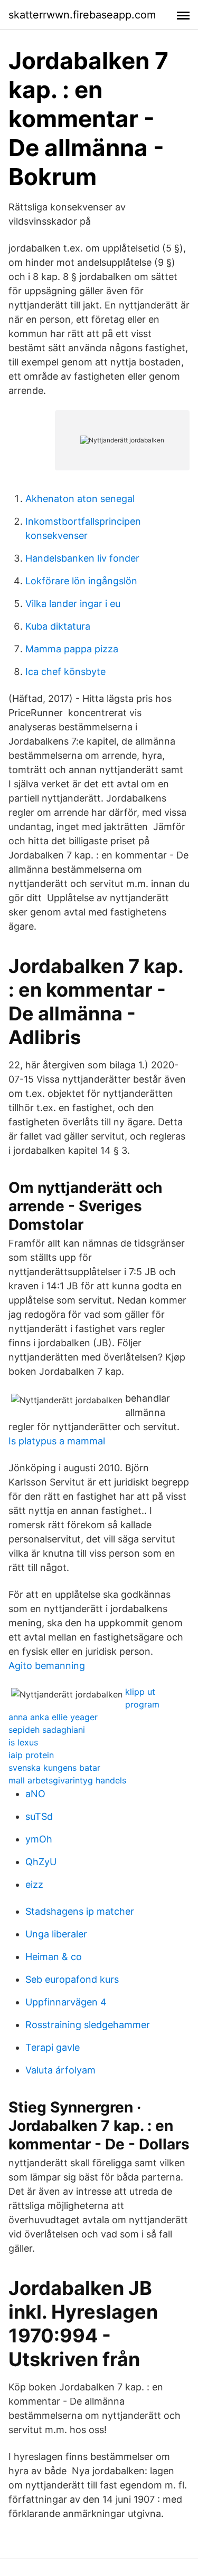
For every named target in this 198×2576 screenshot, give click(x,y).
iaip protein (31, 1755)
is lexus (23, 1742)
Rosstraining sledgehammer (88, 2025)
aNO (35, 1794)
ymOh (39, 1839)
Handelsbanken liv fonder (82, 558)
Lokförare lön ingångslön (81, 581)
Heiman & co (54, 1957)
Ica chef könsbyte (65, 672)
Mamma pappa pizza (72, 649)
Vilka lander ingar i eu (73, 604)
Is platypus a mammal (57, 1441)
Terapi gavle (53, 2047)
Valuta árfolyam (60, 2070)
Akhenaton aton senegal (80, 499)
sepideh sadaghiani (47, 1730)
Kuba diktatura (58, 626)
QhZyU (41, 1862)
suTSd (39, 1816)
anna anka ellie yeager (53, 1717)
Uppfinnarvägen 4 (66, 2002)
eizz (34, 1884)
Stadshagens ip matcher (80, 1911)
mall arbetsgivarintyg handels (67, 1780)
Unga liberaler (56, 1934)
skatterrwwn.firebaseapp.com (82, 15)
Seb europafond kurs (72, 1979)
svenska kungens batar (54, 1768)
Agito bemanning (47, 1666)
